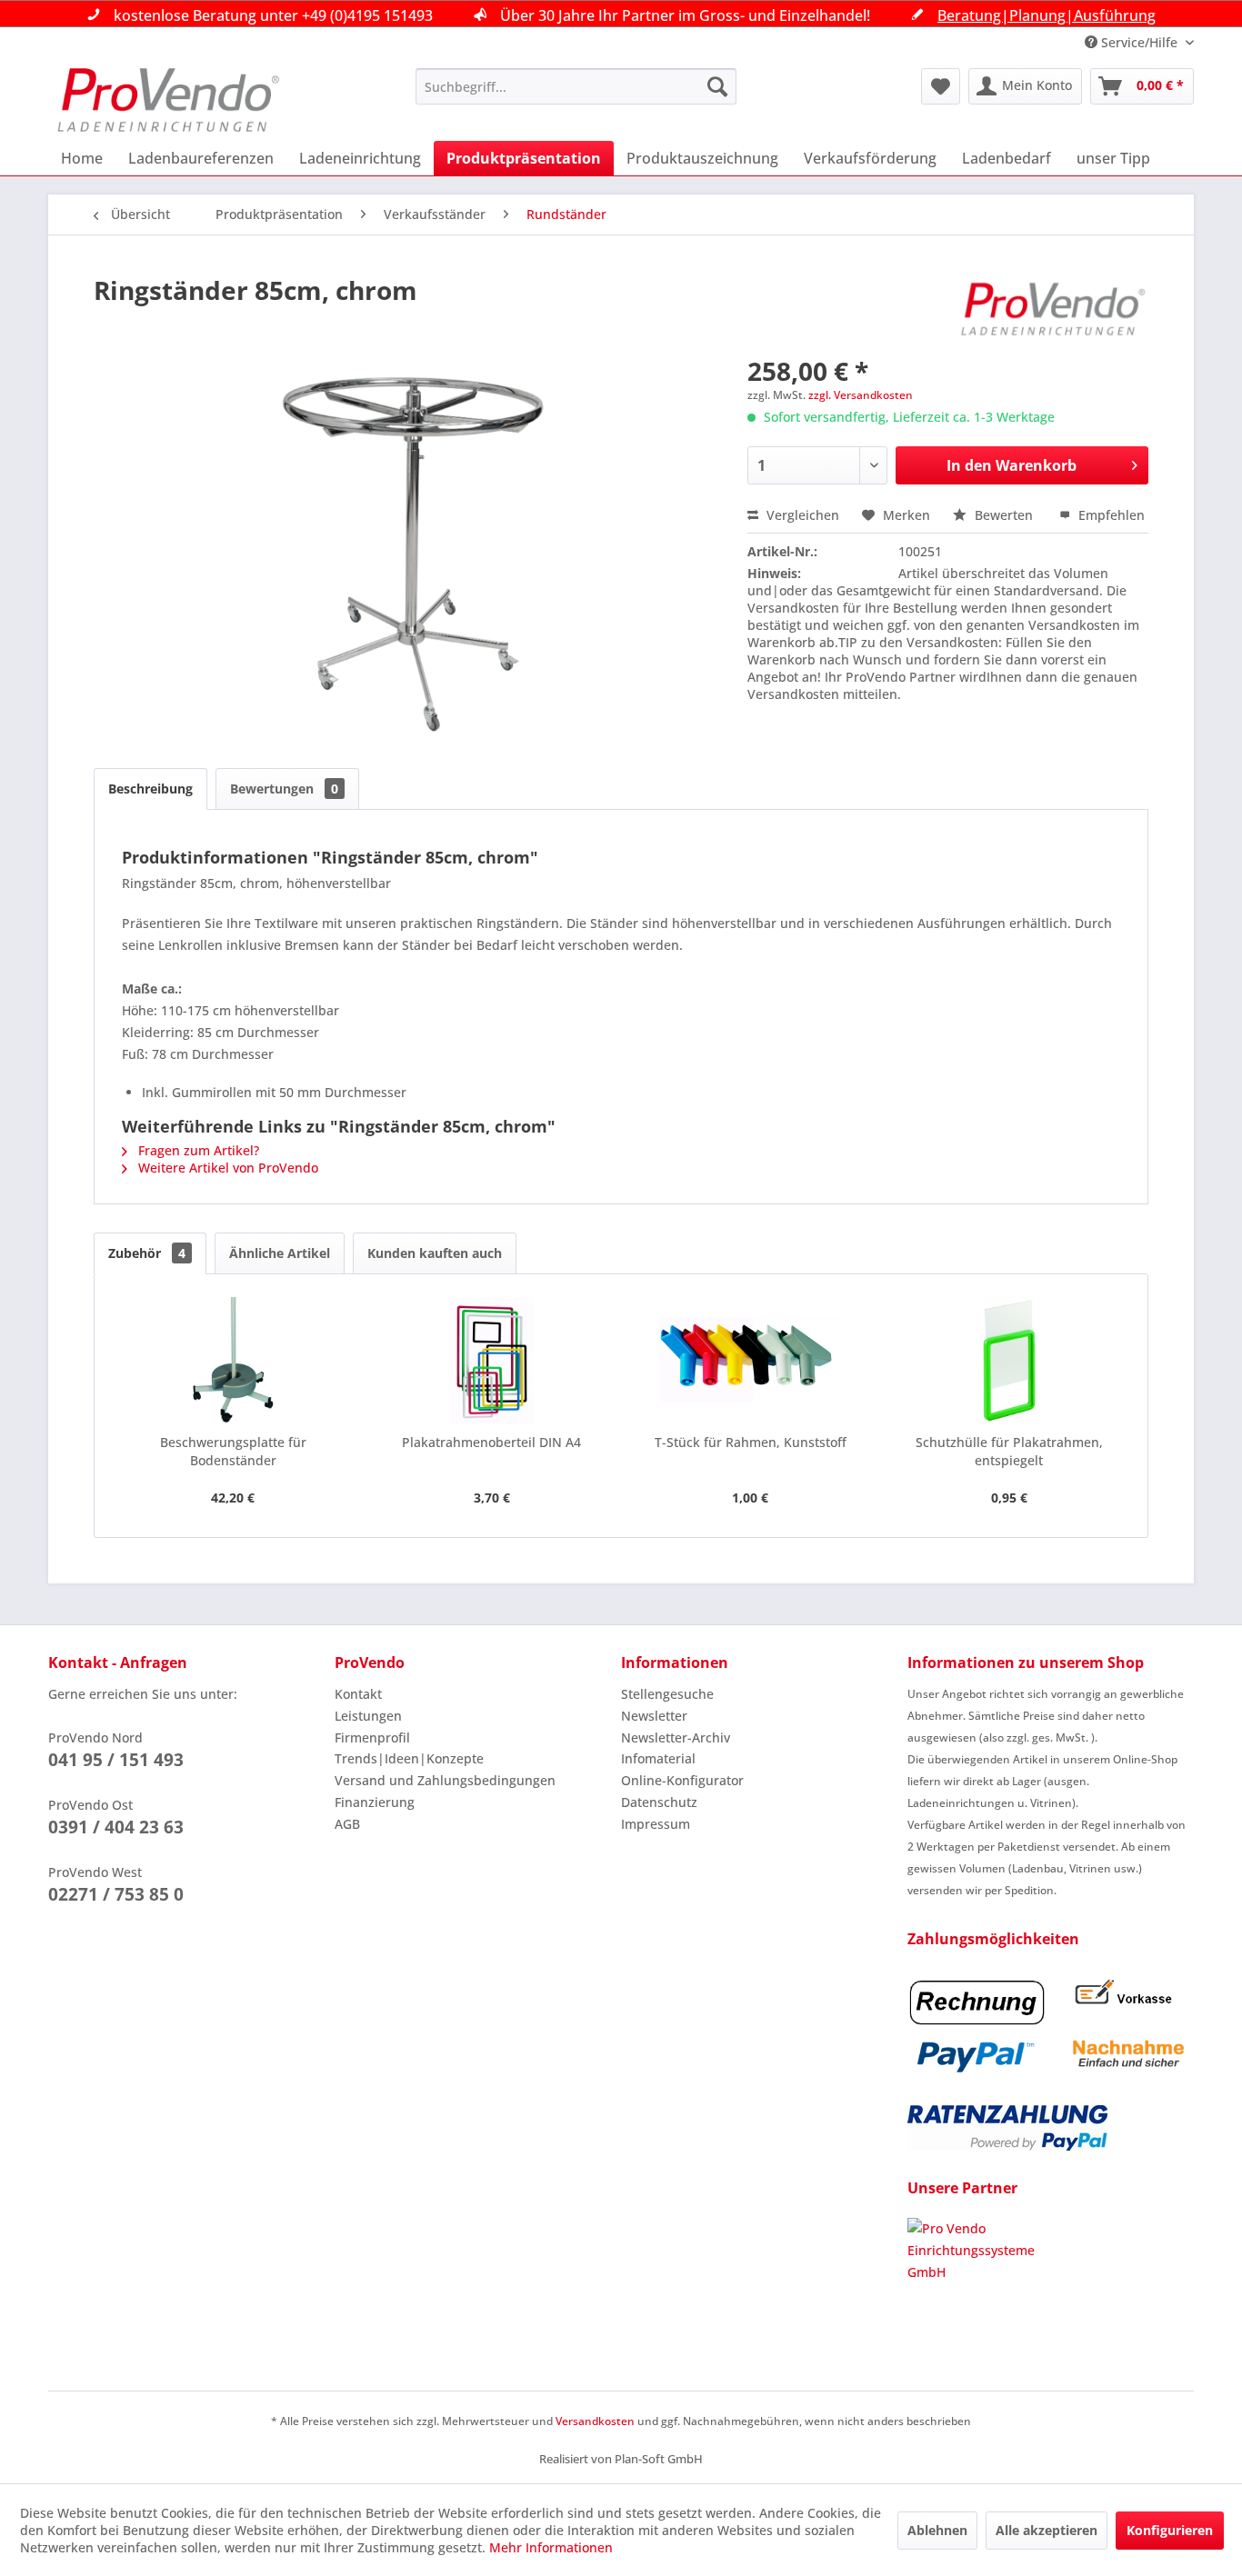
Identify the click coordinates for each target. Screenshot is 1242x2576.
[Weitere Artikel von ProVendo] (1054, 308)
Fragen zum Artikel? (197, 1150)
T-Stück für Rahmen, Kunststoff (751, 1442)
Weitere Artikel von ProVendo (226, 1168)
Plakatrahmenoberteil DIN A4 (491, 1442)
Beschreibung (150, 789)
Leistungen (368, 1716)
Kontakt (358, 1694)
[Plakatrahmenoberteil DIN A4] (492, 1361)
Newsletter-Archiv (676, 1737)
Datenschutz (659, 1802)
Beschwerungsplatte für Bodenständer (233, 1451)
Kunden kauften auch (435, 1253)
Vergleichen (801, 515)
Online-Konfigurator (682, 1780)
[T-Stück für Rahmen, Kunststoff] (751, 1361)
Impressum (656, 1824)
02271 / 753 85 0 (116, 1894)
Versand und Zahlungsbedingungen (445, 1780)
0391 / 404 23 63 (116, 1827)
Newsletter (654, 1716)
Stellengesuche (667, 1694)
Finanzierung (375, 1802)
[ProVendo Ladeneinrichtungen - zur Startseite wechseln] (168, 100)
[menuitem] (576, 86)
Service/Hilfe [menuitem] (1139, 42)
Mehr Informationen (551, 2547)
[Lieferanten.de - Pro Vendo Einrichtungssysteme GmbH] (1051, 2286)
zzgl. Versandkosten (861, 395)
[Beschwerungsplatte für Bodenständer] (233, 1361)
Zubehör (147, 1253)
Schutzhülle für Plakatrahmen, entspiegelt (1009, 1451)
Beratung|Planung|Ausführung (1047, 15)
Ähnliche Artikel (280, 1253)
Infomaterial (658, 1758)
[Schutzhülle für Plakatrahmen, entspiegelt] (1010, 1361)
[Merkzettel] (941, 86)
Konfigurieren (1170, 2530)
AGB (347, 1824)
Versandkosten (595, 2421)
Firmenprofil (372, 1737)
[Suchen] (717, 86)
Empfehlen (1110, 515)
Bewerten (1004, 515)
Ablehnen (937, 2530)
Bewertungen (284, 789)
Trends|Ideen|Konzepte (409, 1758)
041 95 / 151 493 (116, 1760)
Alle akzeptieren (1047, 2530)
